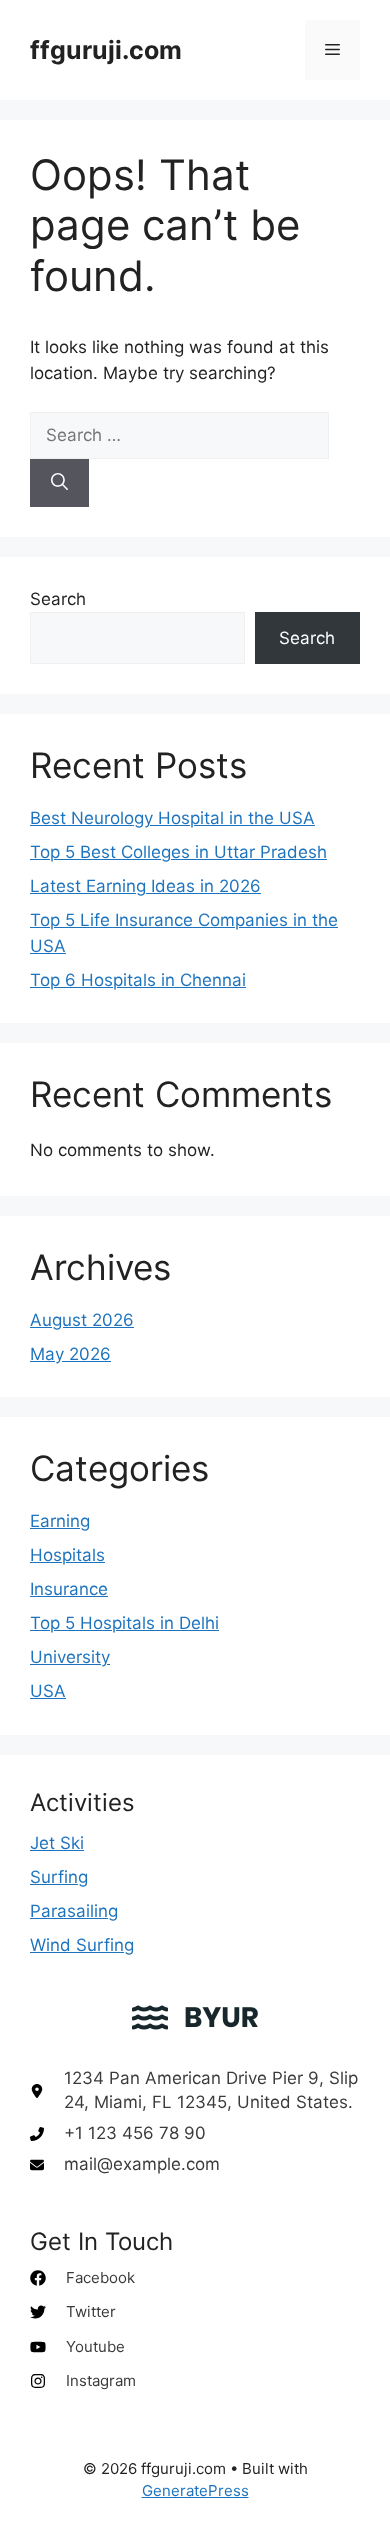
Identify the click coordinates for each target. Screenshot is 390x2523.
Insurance (69, 1589)
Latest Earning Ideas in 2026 (145, 886)
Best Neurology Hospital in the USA (172, 818)
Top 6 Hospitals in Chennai (138, 980)
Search (58, 599)
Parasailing (74, 1911)
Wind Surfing (82, 1945)
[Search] (59, 483)
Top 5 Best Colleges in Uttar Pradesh (178, 852)
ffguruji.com (106, 50)
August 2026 (82, 1320)
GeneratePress (195, 2490)
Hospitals (67, 1555)
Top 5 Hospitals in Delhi (124, 1623)
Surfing (59, 1877)
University (70, 1657)
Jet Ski (57, 1843)
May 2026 (70, 1354)
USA (48, 1691)
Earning (60, 1521)
